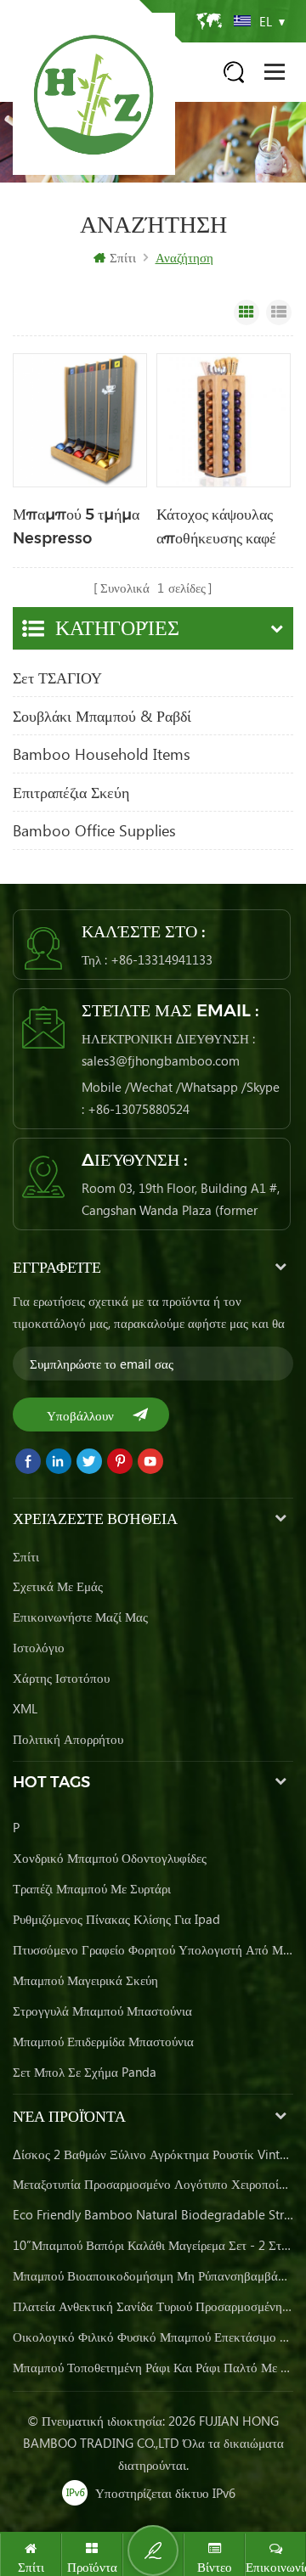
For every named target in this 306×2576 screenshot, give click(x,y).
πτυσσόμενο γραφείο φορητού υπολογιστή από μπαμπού (153, 1949)
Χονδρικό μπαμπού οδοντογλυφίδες (110, 1858)
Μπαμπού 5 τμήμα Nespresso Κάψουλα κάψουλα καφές (76, 528)
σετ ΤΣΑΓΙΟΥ (57, 678)
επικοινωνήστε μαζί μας (80, 1617)
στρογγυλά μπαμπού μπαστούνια (102, 2011)
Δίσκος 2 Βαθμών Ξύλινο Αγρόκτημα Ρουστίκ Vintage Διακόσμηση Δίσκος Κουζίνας (153, 2154)
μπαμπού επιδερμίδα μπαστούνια (103, 2041)
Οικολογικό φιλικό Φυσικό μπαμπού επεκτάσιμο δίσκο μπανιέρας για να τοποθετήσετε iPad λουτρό (153, 2337)
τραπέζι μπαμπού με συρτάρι (92, 1888)
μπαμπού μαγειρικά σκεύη (85, 1980)
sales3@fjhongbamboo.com (161, 1060)
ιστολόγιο (39, 1647)
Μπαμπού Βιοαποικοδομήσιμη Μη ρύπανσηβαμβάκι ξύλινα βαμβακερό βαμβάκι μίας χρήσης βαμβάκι (153, 2275)
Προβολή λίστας (279, 312)
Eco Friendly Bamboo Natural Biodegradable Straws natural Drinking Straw (153, 2214)
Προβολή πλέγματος (246, 312)
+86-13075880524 (139, 1109)
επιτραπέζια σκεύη (71, 792)
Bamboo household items (102, 754)
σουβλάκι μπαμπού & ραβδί (102, 716)
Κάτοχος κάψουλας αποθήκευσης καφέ (216, 526)
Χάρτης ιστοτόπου (61, 1678)
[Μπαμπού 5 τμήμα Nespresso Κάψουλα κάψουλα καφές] (80, 420)
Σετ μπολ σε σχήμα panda (85, 2072)
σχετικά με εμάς (58, 1586)
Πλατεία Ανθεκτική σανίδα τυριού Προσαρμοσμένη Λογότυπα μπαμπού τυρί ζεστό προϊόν (153, 2306)
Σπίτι (123, 257)
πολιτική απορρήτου (68, 1739)
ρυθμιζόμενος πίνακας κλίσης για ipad (116, 1919)
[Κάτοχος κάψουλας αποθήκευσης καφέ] (224, 420)
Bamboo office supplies (94, 830)
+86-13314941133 (161, 959)
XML (25, 1708)
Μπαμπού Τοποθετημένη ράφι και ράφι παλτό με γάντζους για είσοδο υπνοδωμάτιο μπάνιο (153, 2367)
